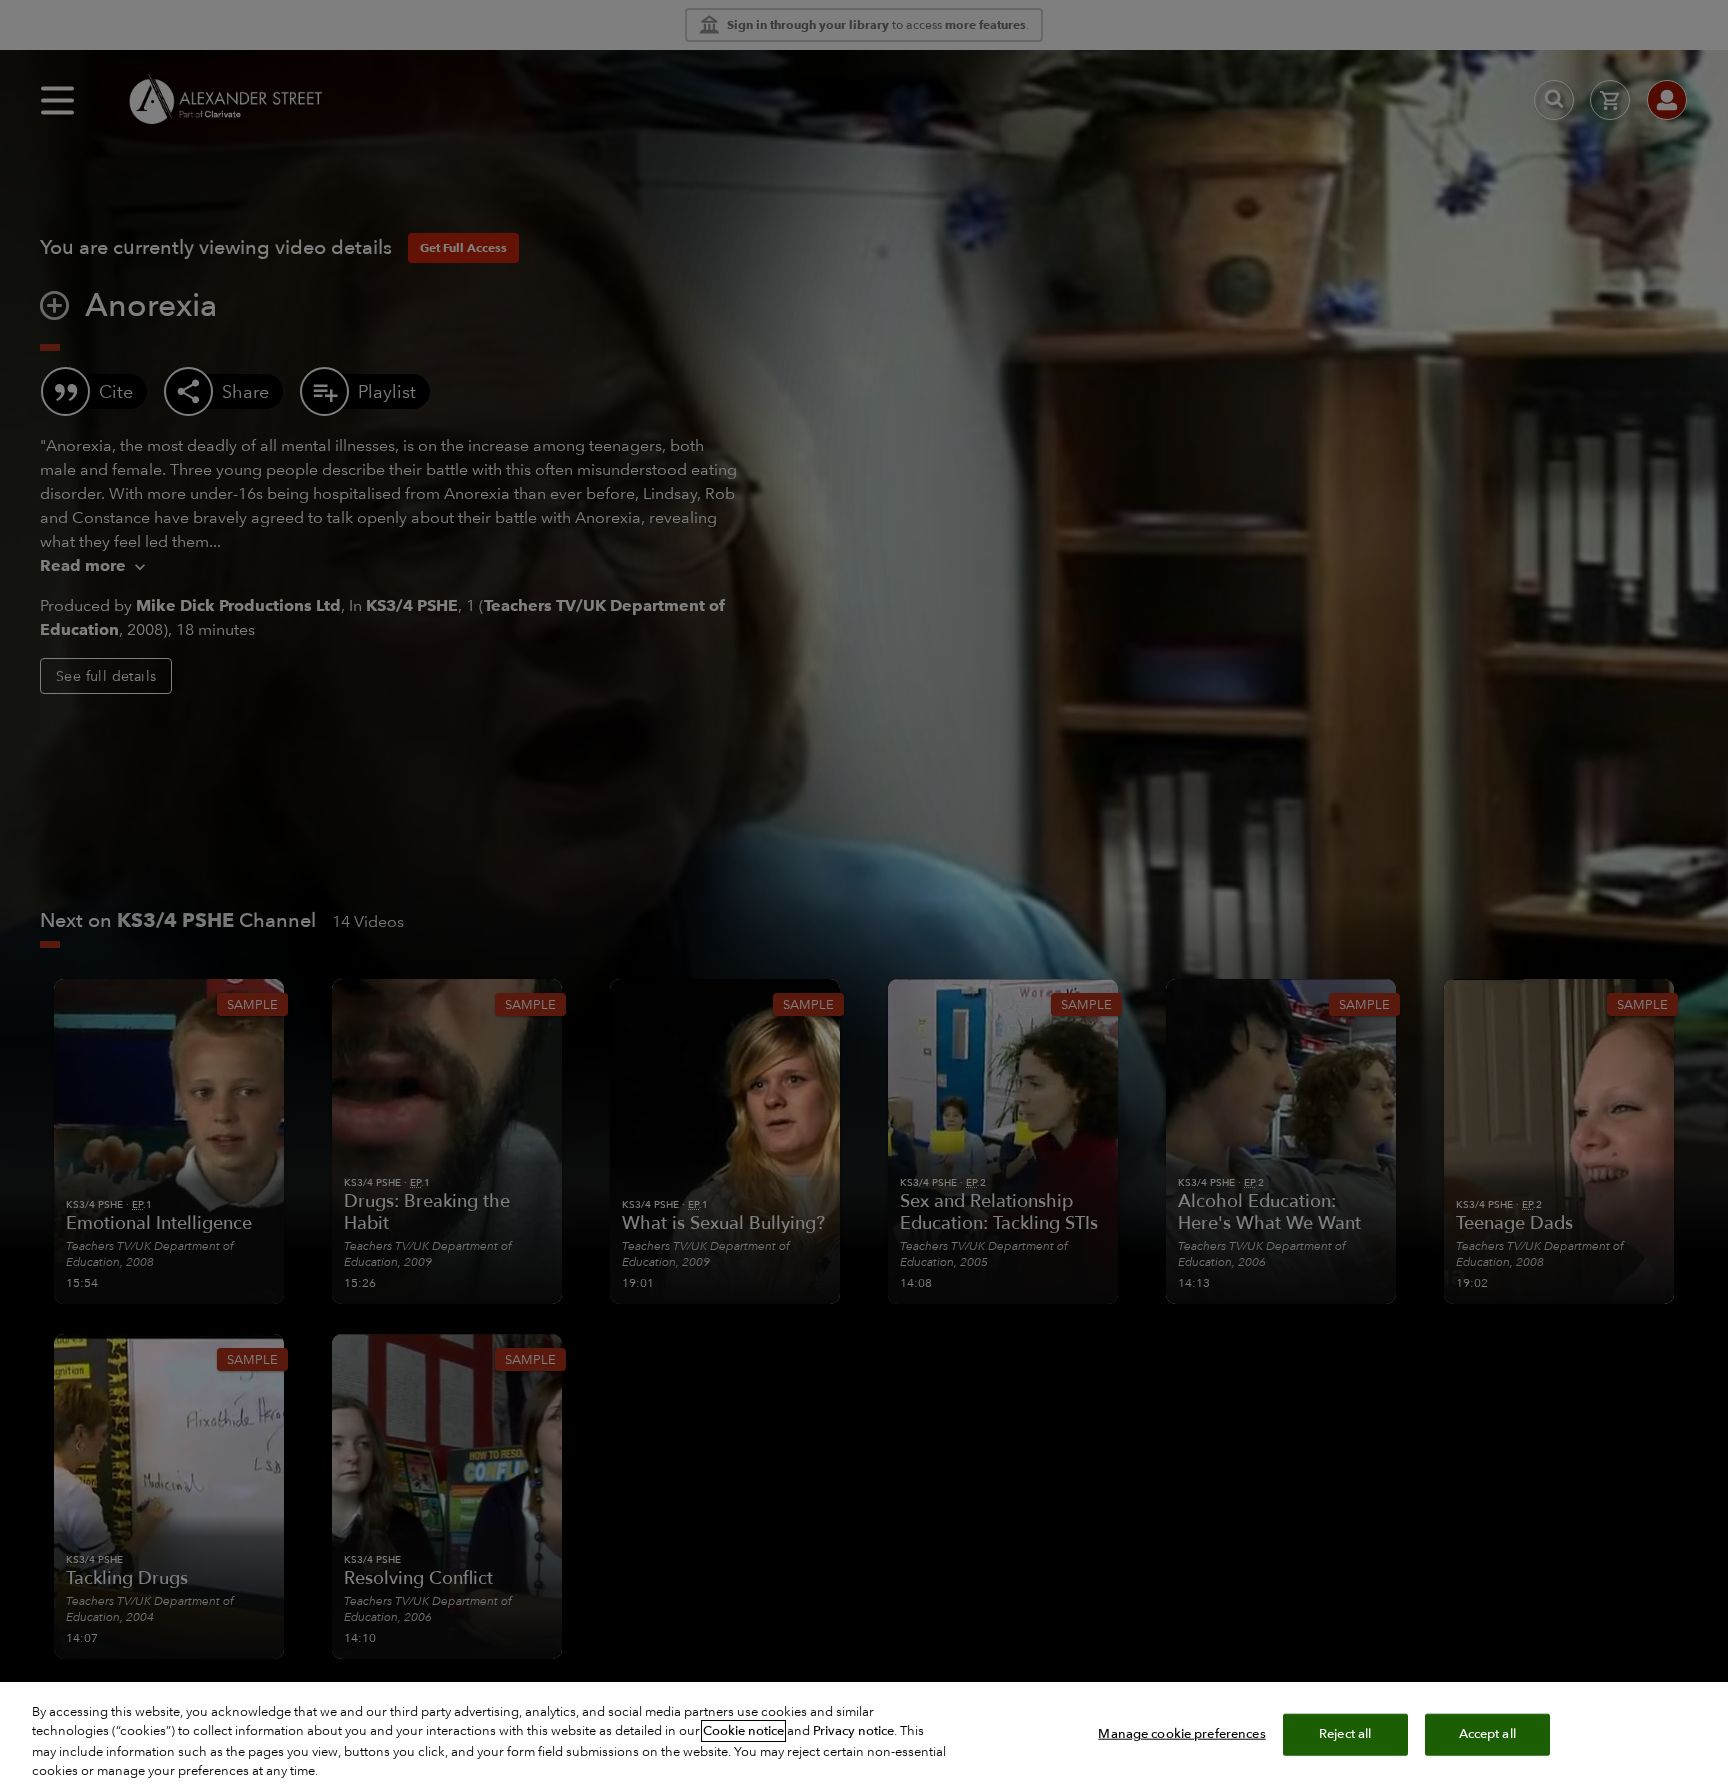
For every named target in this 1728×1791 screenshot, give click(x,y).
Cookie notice (743, 1731)
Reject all (1345, 1734)
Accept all (1487, 1734)
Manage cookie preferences (1181, 1734)
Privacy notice (853, 1731)
